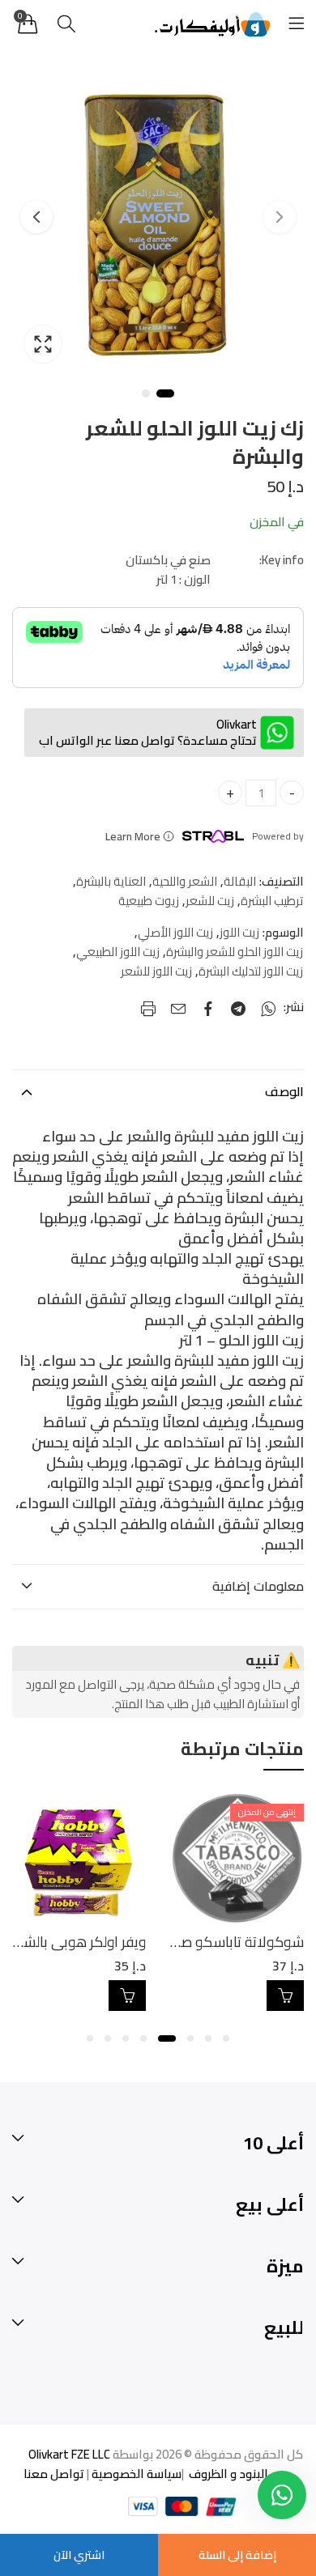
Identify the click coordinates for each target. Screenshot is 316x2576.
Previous (280, 217)
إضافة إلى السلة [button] (127, 1996)
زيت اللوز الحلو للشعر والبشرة (235, 952)
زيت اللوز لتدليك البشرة (251, 971)
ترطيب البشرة (272, 901)
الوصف (284, 1091)
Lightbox (43, 344)
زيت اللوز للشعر (156, 971)
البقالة (240, 882)
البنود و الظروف (227, 2474)
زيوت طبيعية (149, 901)
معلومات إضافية (258, 1586)
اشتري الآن (79, 2555)
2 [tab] (146, 393)
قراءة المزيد (285, 1996)
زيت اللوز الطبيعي (118, 952)
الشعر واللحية (185, 882)
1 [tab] (165, 393)
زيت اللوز (239, 933)
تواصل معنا (54, 2474)
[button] (226, 2038)
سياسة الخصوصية (135, 2474)
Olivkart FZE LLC (69, 2454)
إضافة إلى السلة (237, 2555)
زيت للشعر (210, 901)
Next (36, 217)
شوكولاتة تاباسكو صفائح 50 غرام (205, 1942)
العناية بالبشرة (111, 882)
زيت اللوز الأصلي (175, 933)
